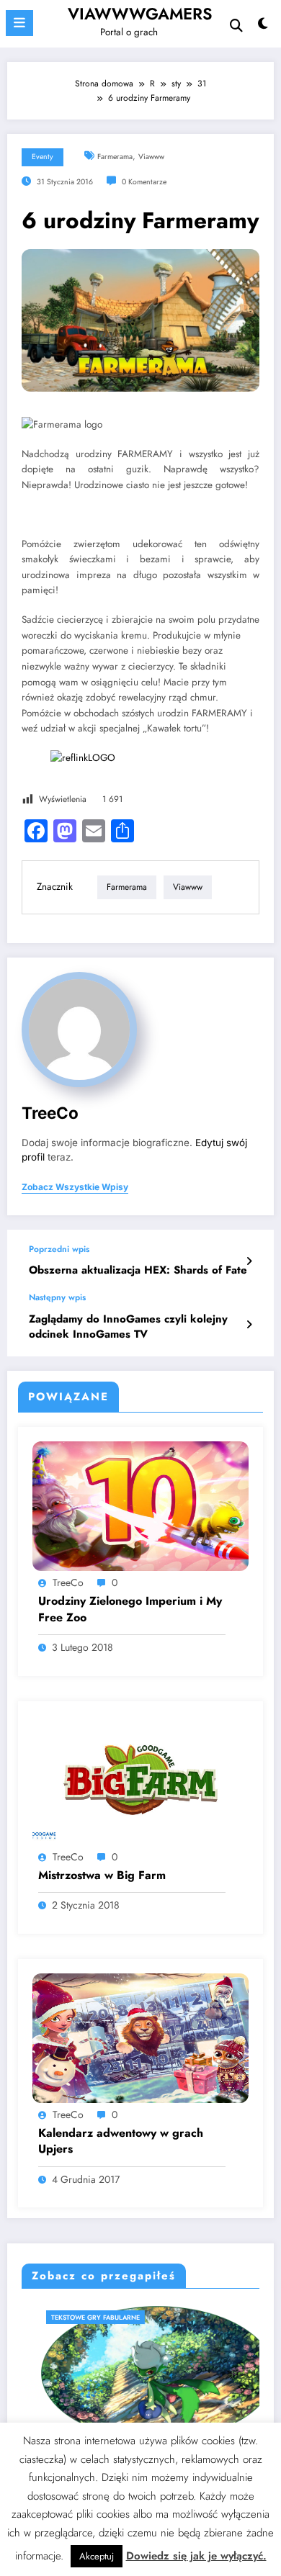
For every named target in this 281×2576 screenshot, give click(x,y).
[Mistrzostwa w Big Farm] (140, 1779)
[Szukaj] (236, 26)
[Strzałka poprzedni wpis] (249, 1261)
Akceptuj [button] (97, 2556)
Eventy (43, 157)
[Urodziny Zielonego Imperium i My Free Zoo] (140, 1505)
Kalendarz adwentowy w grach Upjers (121, 2141)
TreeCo (50, 1113)
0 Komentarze (144, 182)
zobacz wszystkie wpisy (75, 1187)
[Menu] (19, 23)
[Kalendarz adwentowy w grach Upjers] (140, 2037)
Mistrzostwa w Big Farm (102, 1875)
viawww (151, 157)
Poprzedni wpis (59, 1249)
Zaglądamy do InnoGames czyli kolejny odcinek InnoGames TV (128, 1327)
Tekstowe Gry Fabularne (78, 2317)
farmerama (115, 157)
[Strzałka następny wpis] (249, 1325)
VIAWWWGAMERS (140, 14)
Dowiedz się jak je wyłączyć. (196, 2556)
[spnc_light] (263, 27)
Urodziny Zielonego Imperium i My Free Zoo (130, 1609)
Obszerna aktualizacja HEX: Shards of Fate (138, 1270)
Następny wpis (57, 1297)
